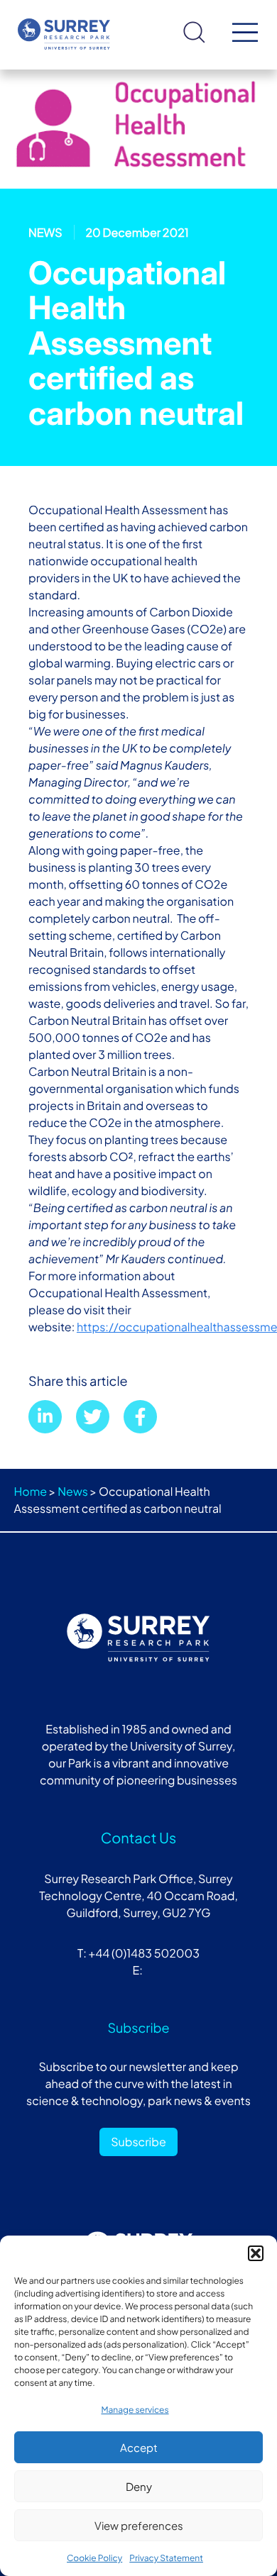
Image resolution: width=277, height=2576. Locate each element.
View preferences (139, 2525)
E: (138, 1970)
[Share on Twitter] (93, 1417)
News (73, 1491)
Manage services (135, 2410)
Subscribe (138, 2142)
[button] (256, 2253)
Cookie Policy (94, 2558)
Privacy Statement (166, 2558)
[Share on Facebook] (140, 1417)
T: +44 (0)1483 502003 (138, 1953)
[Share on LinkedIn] (45, 1417)
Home (31, 1491)
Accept (139, 2447)
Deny (139, 2486)
